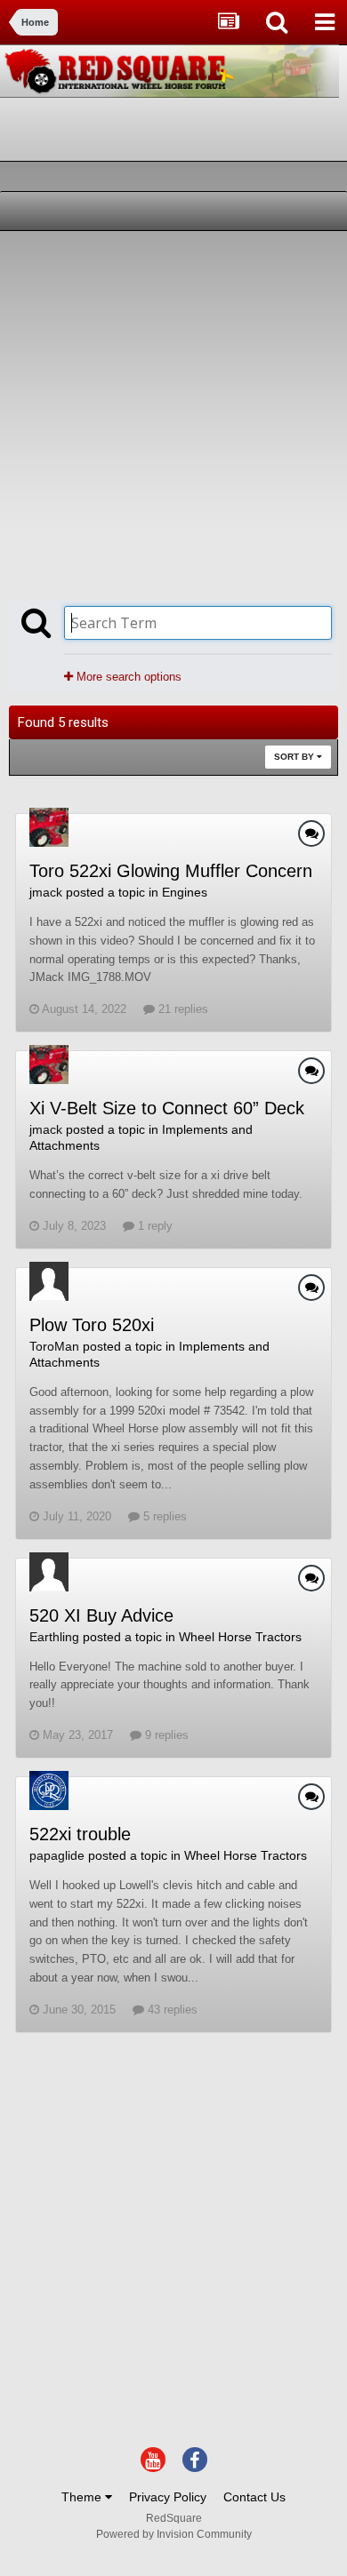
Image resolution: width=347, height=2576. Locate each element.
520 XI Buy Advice (101, 1615)
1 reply (153, 1226)
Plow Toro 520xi (92, 1325)
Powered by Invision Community (174, 2534)
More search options (127, 677)
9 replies (165, 1735)
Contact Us (254, 2497)
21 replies (182, 1009)
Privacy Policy (168, 2497)
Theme (83, 2497)
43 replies (171, 2010)
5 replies (163, 1516)
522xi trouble (80, 1834)
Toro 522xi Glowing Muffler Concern (171, 871)
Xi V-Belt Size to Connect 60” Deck (167, 1108)
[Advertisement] (173, 413)
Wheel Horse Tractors (240, 1637)
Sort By (295, 757)
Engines (185, 892)
